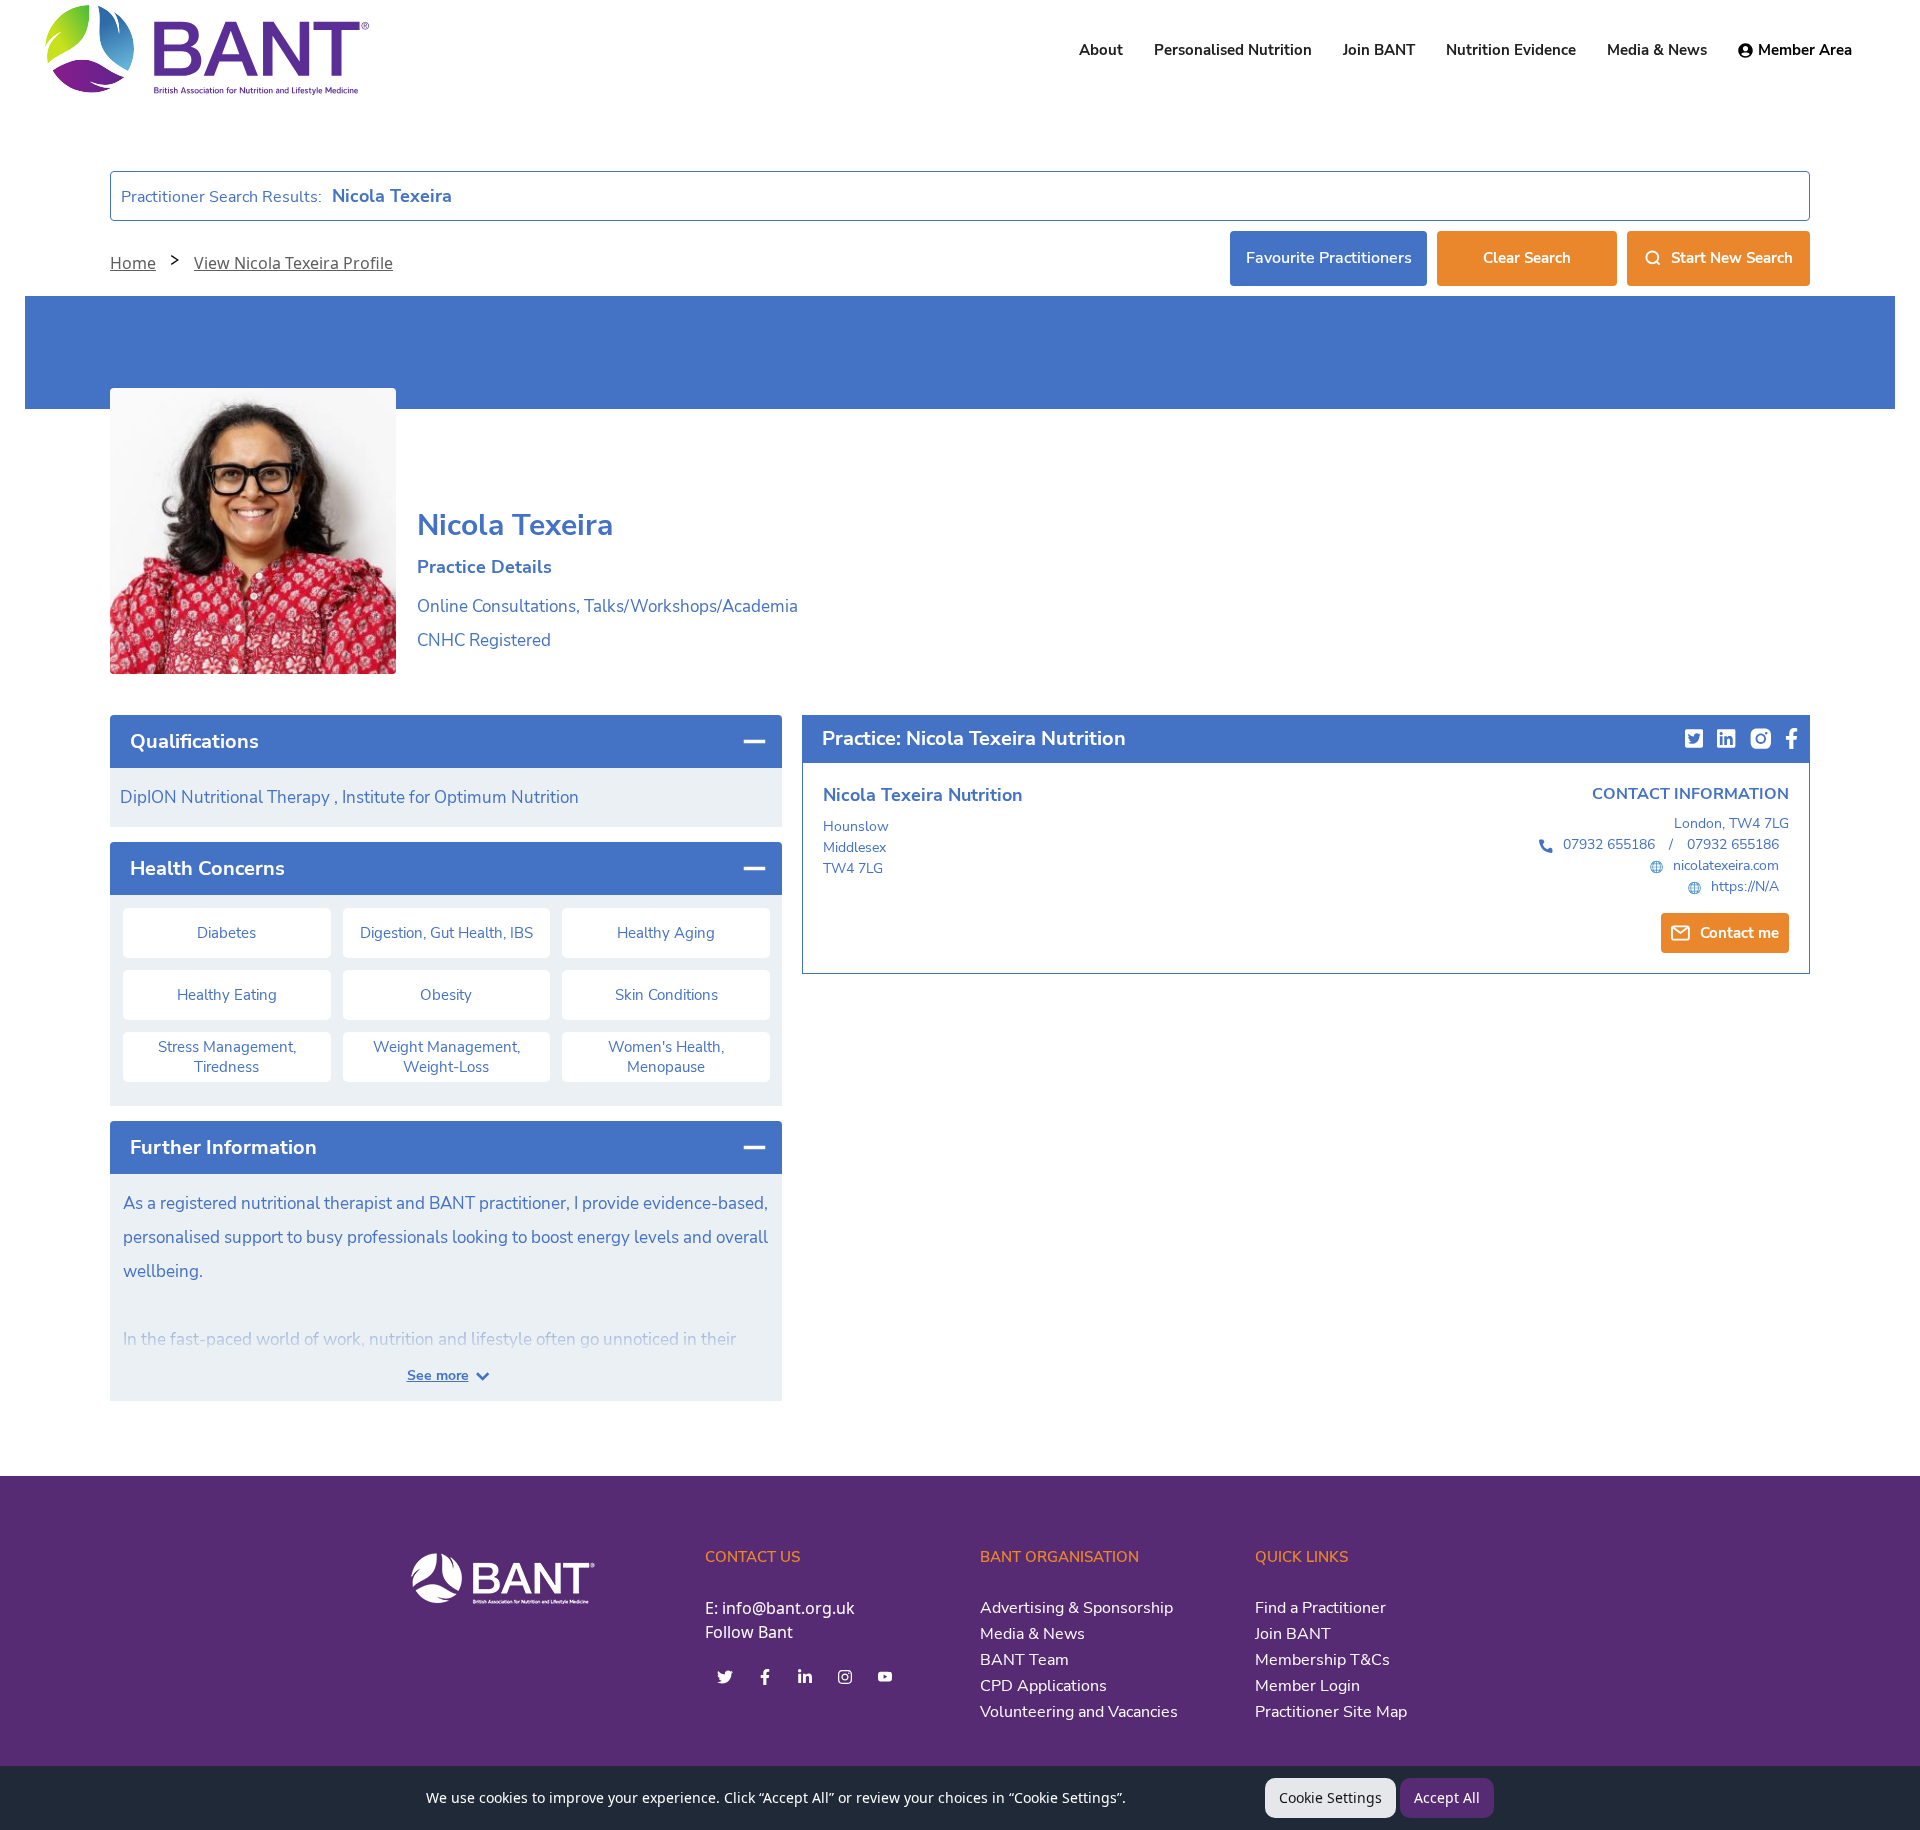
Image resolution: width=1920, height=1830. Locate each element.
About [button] (1101, 50)
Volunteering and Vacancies (1079, 1712)
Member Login (1307, 1686)
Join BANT (1293, 1634)
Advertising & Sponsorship (1076, 1608)
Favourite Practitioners (1329, 258)
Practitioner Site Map (1331, 1712)
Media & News (1032, 1634)
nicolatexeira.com (1726, 865)
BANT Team (1024, 1660)
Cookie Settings (1330, 1797)
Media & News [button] (1657, 50)
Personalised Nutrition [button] (1233, 50)
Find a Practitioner (1320, 1608)
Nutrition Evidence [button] (1511, 50)
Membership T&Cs (1322, 1660)
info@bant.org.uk (788, 1608)
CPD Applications (1043, 1686)
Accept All (1447, 1797)
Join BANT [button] (1379, 50)
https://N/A (1745, 886)
